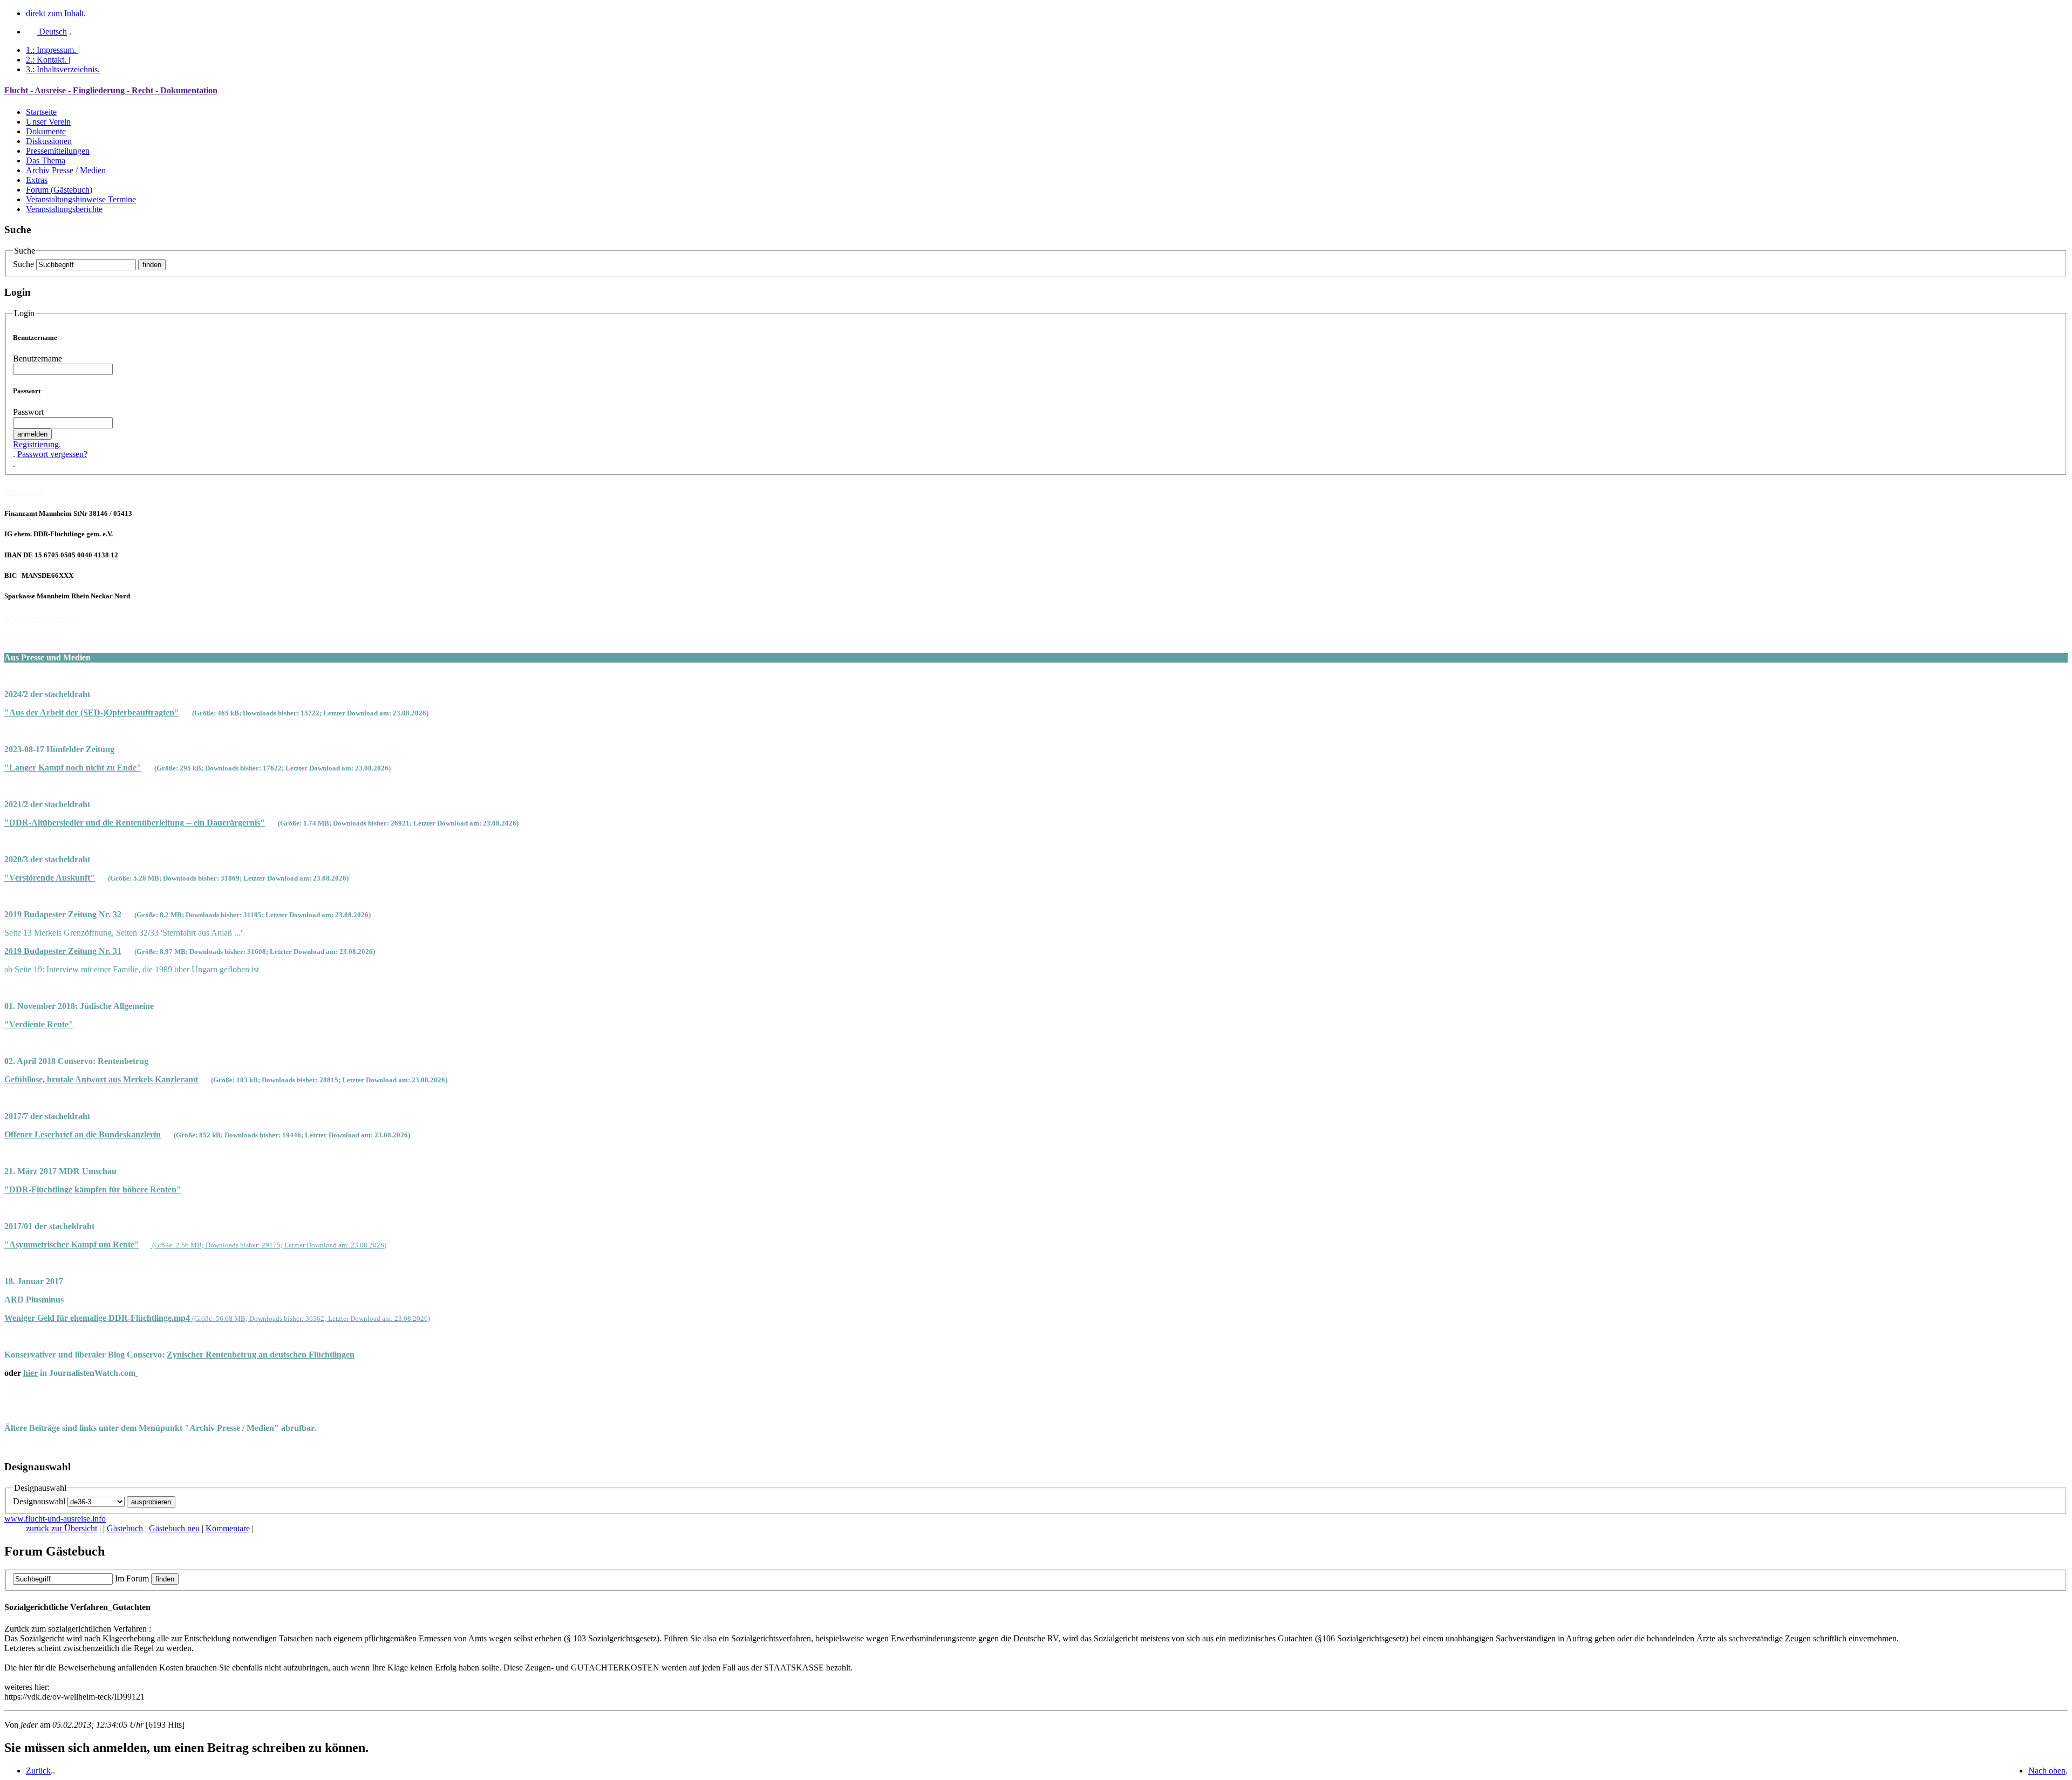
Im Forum (132, 1578)
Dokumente (46, 131)
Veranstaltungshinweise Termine (81, 199)
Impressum (51, 50)
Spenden (23, 491)
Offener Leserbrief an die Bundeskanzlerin (83, 1134)
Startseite (41, 112)
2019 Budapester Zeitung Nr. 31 (63, 951)
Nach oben (2047, 1771)
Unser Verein (48, 122)
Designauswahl (39, 1501)
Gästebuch (125, 1528)
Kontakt (46, 60)
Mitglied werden (40, 618)
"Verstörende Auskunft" (50, 878)
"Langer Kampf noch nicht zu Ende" (73, 768)
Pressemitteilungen (58, 151)
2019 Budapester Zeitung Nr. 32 (63, 914)
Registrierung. (37, 444)
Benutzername (38, 359)
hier (30, 1373)
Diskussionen (49, 141)
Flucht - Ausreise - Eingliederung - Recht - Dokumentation (111, 90)
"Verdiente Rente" (39, 1024)
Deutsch (52, 32)
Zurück (38, 1771)
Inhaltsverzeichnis (63, 69)
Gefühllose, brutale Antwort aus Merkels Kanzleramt (101, 1079)
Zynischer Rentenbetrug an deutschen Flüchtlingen (261, 1355)
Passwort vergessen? (52, 454)
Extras (37, 180)
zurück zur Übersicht (62, 1528)
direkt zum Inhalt (55, 13)
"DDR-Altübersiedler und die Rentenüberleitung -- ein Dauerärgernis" (135, 823)
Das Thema (46, 161)
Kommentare (228, 1528)
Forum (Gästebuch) (59, 190)
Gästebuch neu (174, 1528)
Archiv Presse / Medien (66, 170)
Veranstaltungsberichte (64, 209)
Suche (23, 264)
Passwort (28, 412)
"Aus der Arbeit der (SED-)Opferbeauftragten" (92, 712)
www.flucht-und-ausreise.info (55, 1519)
